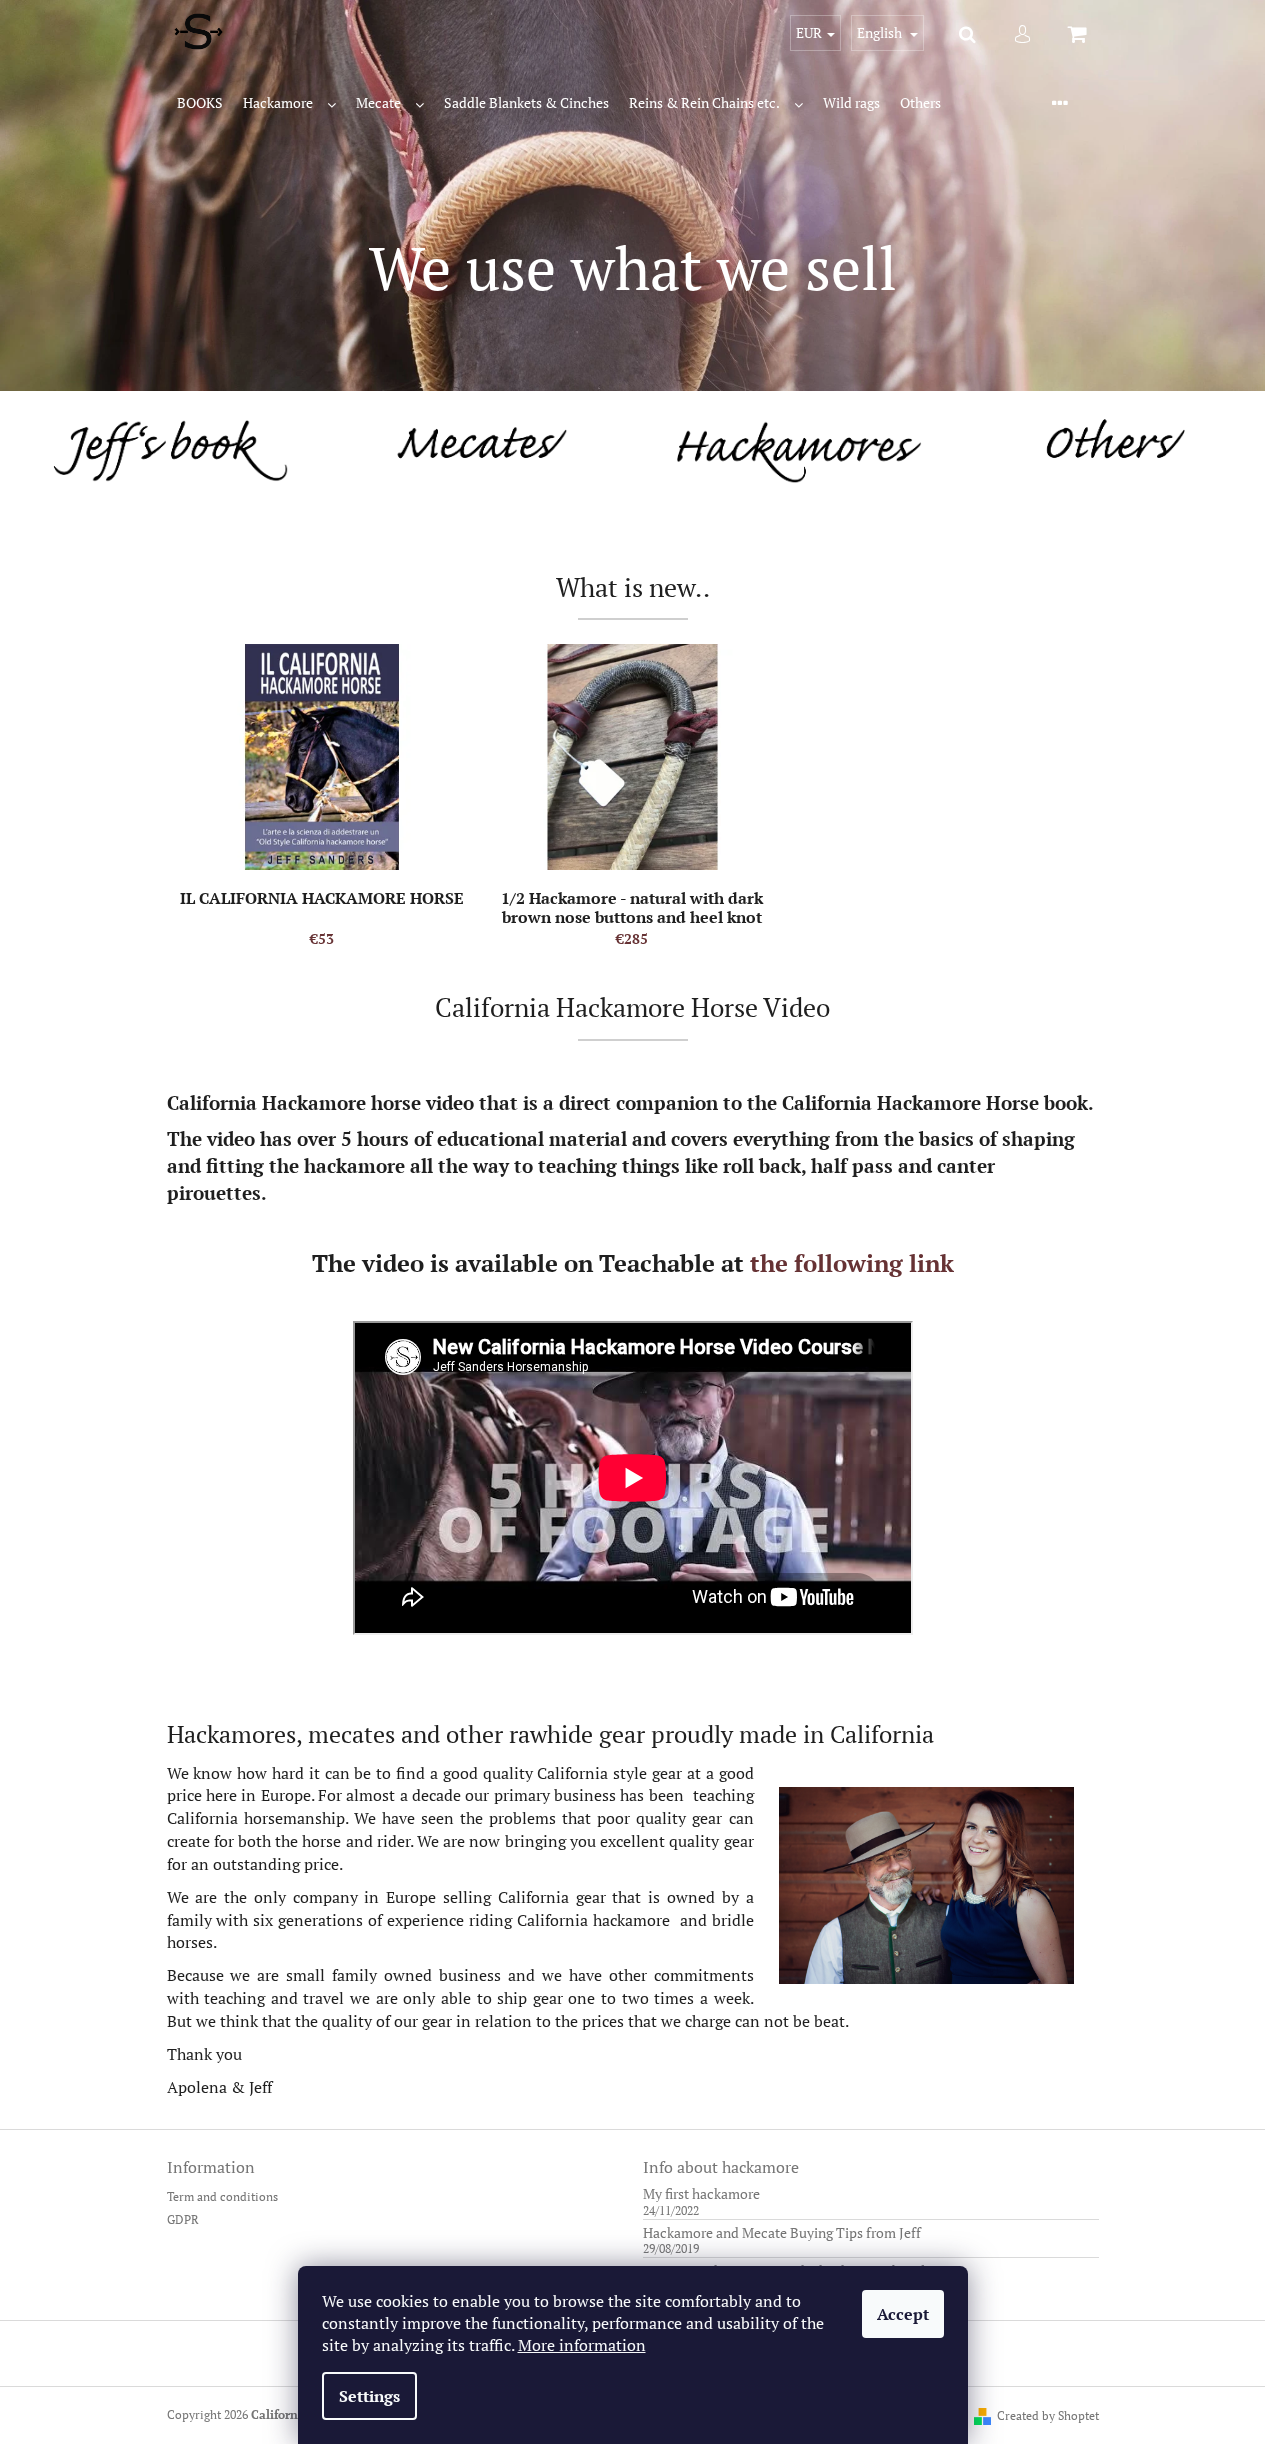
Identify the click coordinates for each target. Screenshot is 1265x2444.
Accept (903, 2314)
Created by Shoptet (1048, 2415)
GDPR (183, 2219)
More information (582, 2345)
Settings (369, 2396)
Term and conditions (222, 2196)
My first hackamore (701, 2193)
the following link (852, 1263)
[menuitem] (200, 103)
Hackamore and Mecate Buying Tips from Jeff (782, 2232)
